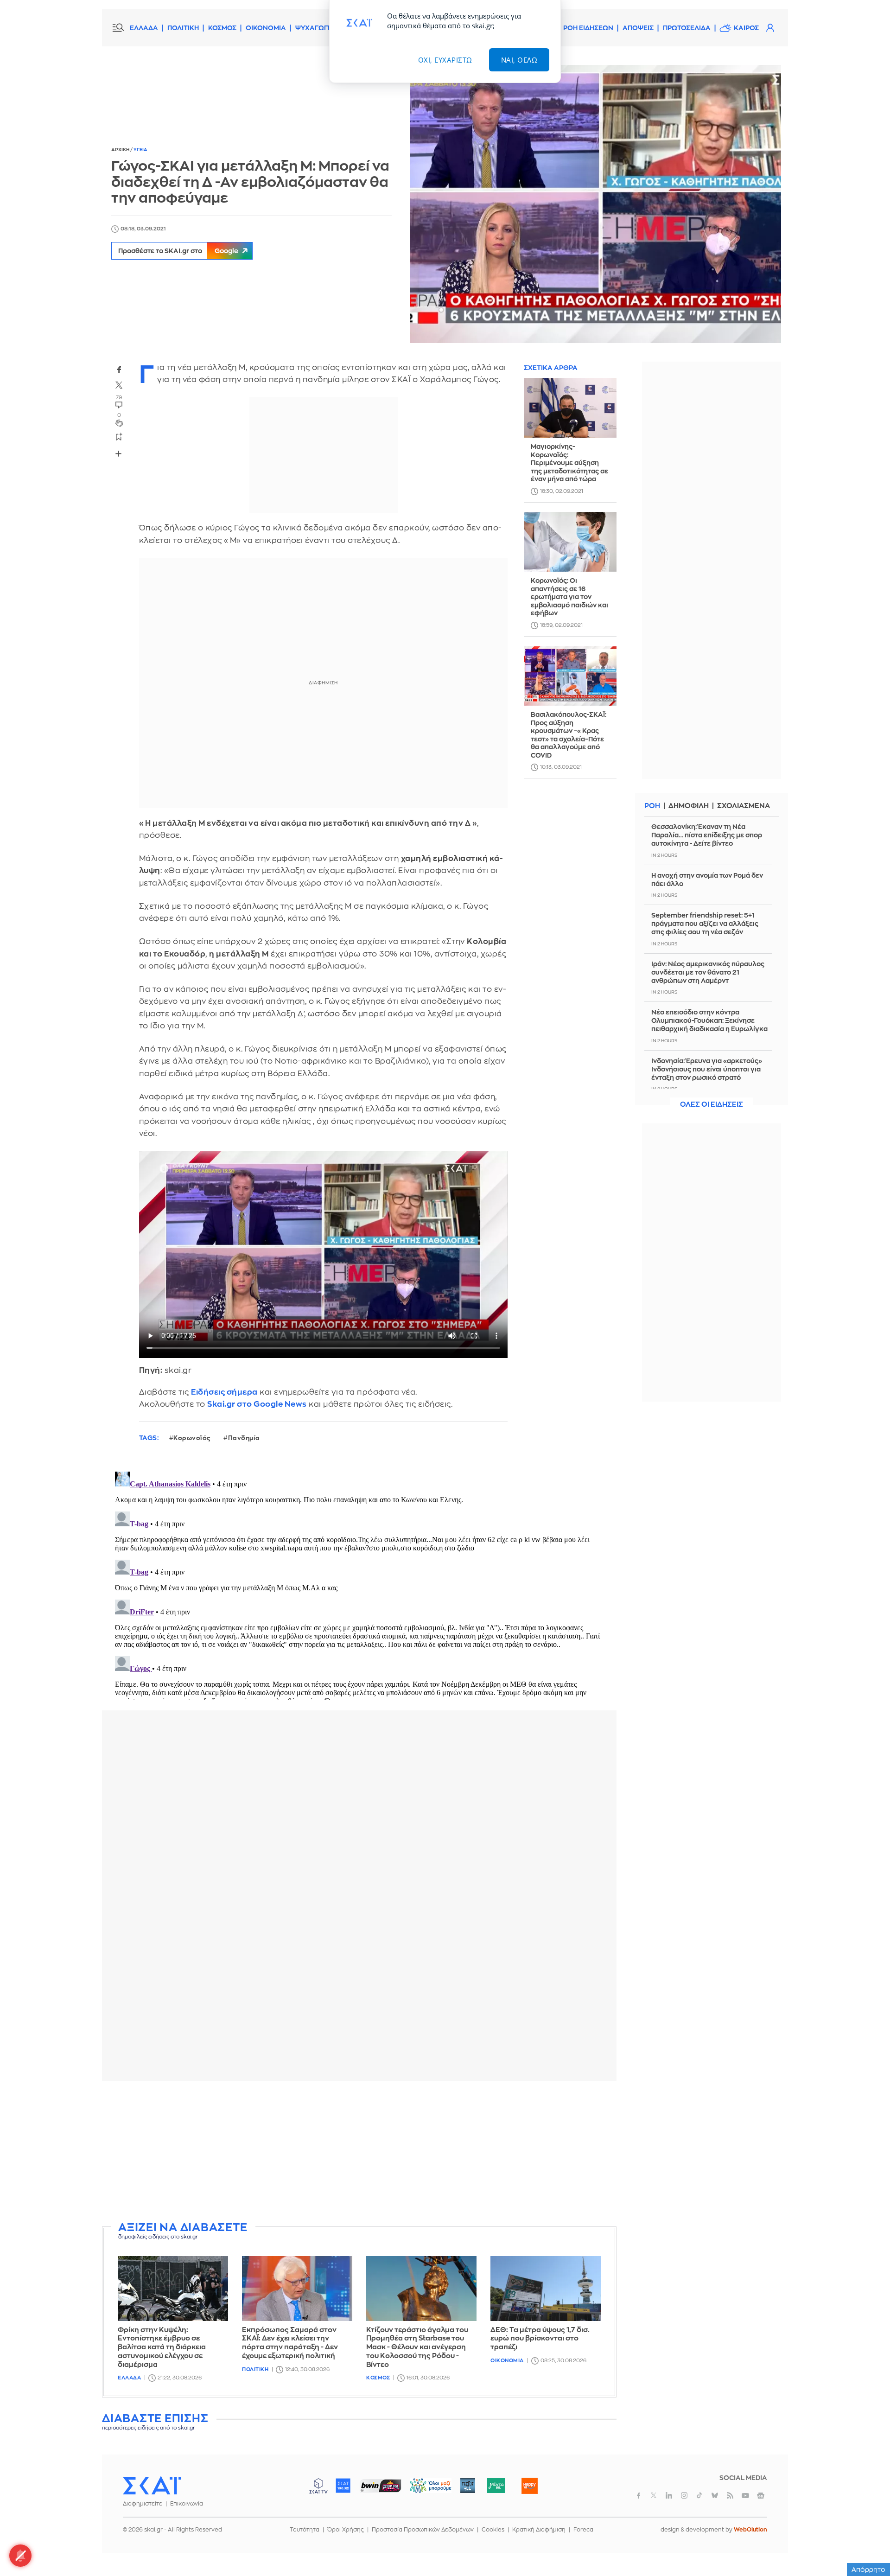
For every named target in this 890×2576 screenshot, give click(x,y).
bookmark (119, 436)
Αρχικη (121, 150)
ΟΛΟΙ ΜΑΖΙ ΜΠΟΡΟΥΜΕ (423, 2490)
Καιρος (746, 28)
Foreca (583, 2530)
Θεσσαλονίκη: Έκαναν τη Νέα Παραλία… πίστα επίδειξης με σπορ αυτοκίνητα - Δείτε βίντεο (707, 835)
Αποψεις (638, 28)
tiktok (699, 2495)
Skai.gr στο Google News (257, 1404)
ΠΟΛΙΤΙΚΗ (183, 28)
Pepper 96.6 (468, 2486)
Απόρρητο (868, 2570)
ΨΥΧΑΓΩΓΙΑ (315, 28)
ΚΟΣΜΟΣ (222, 28)
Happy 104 (529, 2486)
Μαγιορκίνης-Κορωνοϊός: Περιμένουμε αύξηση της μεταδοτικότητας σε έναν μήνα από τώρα (569, 463)
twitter (119, 385)
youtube (745, 2495)
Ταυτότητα (305, 2530)
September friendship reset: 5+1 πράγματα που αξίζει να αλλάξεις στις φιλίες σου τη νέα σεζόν (705, 924)
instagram (684, 2495)
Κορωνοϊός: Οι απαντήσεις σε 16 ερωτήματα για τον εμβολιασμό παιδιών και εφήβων (569, 597)
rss (730, 2495)
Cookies (493, 2530)
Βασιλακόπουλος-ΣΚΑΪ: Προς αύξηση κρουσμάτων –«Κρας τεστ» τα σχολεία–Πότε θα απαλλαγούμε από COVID (569, 735)
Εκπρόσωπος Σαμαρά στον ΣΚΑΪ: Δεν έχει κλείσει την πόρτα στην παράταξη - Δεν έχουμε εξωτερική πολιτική (290, 2343)
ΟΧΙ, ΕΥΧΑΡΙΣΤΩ (445, 60)
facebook (119, 370)
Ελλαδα (129, 2378)
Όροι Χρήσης (346, 2530)
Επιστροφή (867, 2544)
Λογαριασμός (770, 28)
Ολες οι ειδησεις (712, 1105)
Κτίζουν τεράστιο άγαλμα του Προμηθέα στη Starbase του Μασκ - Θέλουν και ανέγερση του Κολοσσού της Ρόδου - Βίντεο (417, 2347)
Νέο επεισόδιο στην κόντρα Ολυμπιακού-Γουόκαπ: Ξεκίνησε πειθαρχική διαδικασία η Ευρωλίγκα (709, 1020)
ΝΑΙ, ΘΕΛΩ (519, 60)
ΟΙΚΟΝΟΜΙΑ (266, 28)
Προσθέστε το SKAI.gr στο (178, 251)
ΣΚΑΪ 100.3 (343, 2486)
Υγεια (140, 150)
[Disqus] (359, 1584)
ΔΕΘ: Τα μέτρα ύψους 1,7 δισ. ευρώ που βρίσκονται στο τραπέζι (540, 2339)
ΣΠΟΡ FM (380, 2486)
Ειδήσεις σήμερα (224, 1392)
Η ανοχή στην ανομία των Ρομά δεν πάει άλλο (707, 880)
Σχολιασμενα (744, 806)
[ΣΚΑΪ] (152, 2485)
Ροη (652, 806)
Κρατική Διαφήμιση (539, 2530)
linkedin (669, 2495)
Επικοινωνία (187, 2504)
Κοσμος (378, 2378)
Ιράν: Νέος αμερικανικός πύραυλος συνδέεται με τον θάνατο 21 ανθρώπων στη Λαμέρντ (708, 972)
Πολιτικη (255, 2369)
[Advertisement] (359, 2153)
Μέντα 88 (496, 2486)
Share (119, 453)
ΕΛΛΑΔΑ (144, 28)
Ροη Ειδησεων (588, 28)
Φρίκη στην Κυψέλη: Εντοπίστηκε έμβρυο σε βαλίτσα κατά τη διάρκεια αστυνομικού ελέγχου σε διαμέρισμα (162, 2347)
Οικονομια (507, 2361)
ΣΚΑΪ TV (318, 2486)
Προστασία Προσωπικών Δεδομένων (423, 2530)
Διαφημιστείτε (143, 2504)
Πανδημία (244, 1438)
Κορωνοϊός (192, 1438)
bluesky (715, 2495)
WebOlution (750, 2530)
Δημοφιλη (689, 806)
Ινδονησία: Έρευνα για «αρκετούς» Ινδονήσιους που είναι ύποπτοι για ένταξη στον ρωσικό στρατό (707, 1069)
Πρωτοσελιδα (687, 28)
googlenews (761, 2495)
